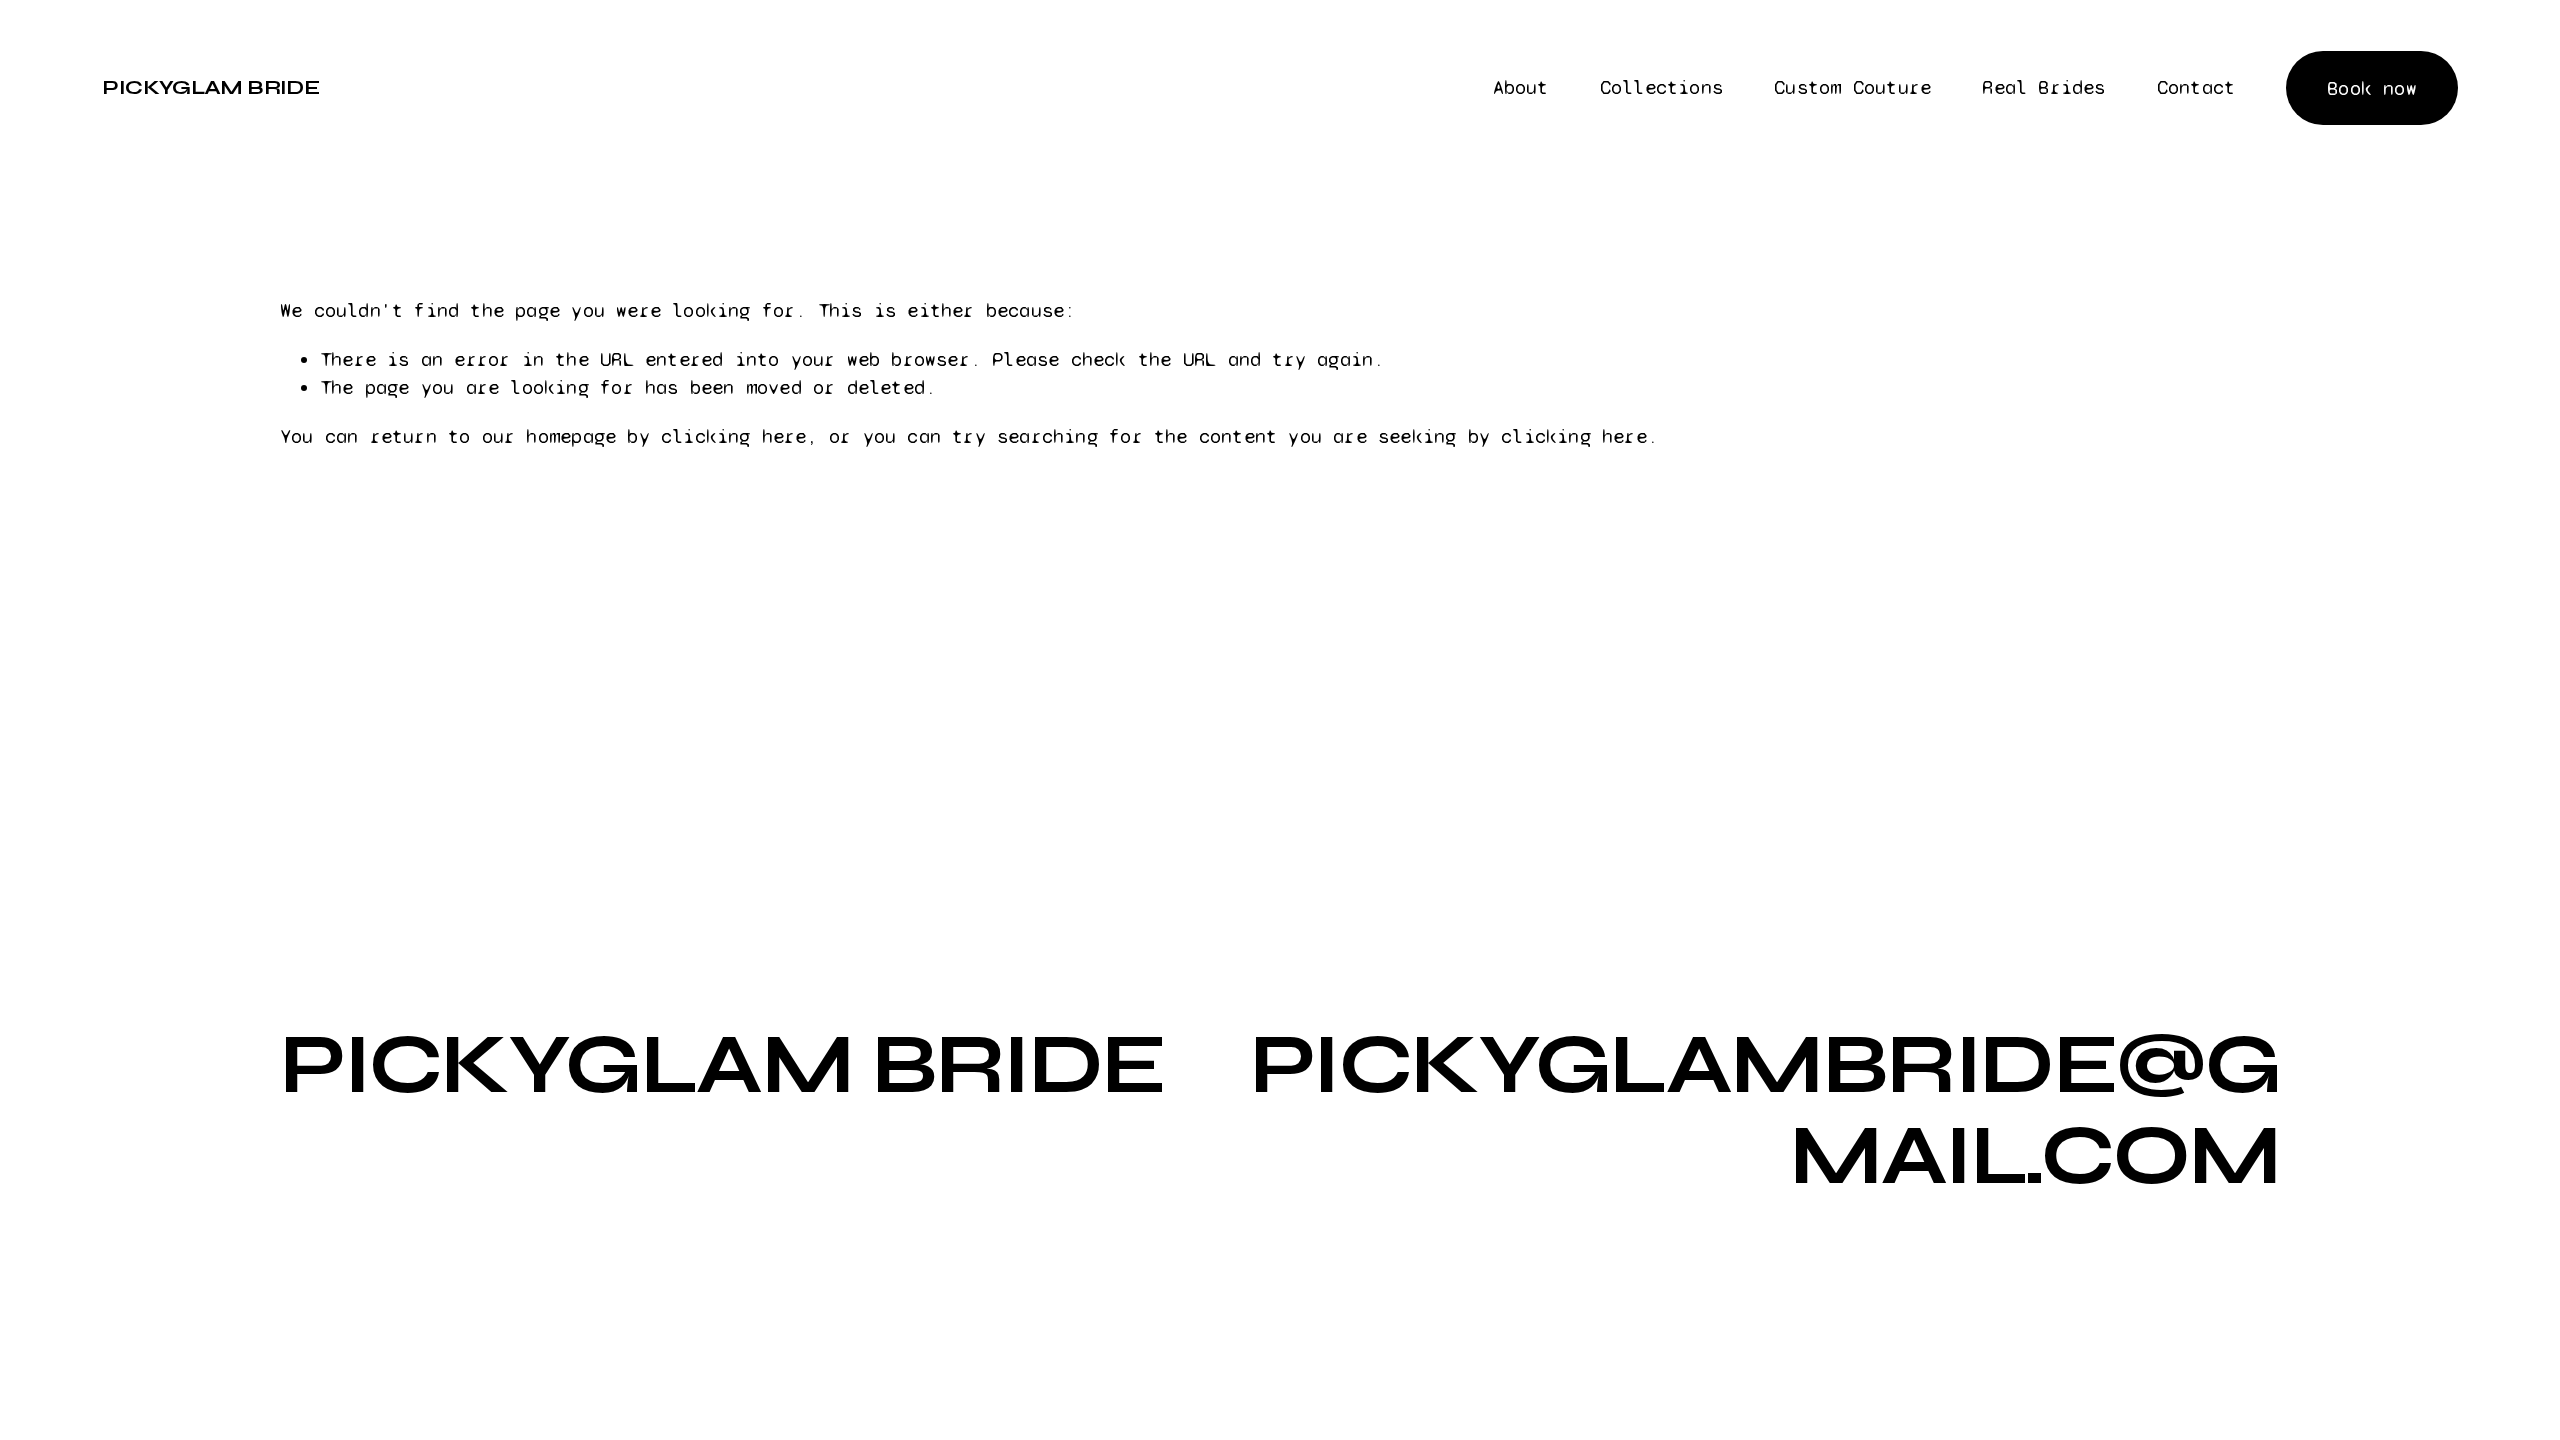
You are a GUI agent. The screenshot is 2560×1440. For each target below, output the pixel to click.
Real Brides (2043, 87)
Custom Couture (1852, 87)
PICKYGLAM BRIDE (210, 87)
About (1521, 87)
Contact (2196, 87)
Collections (1661, 87)
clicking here (734, 436)
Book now (2372, 88)
